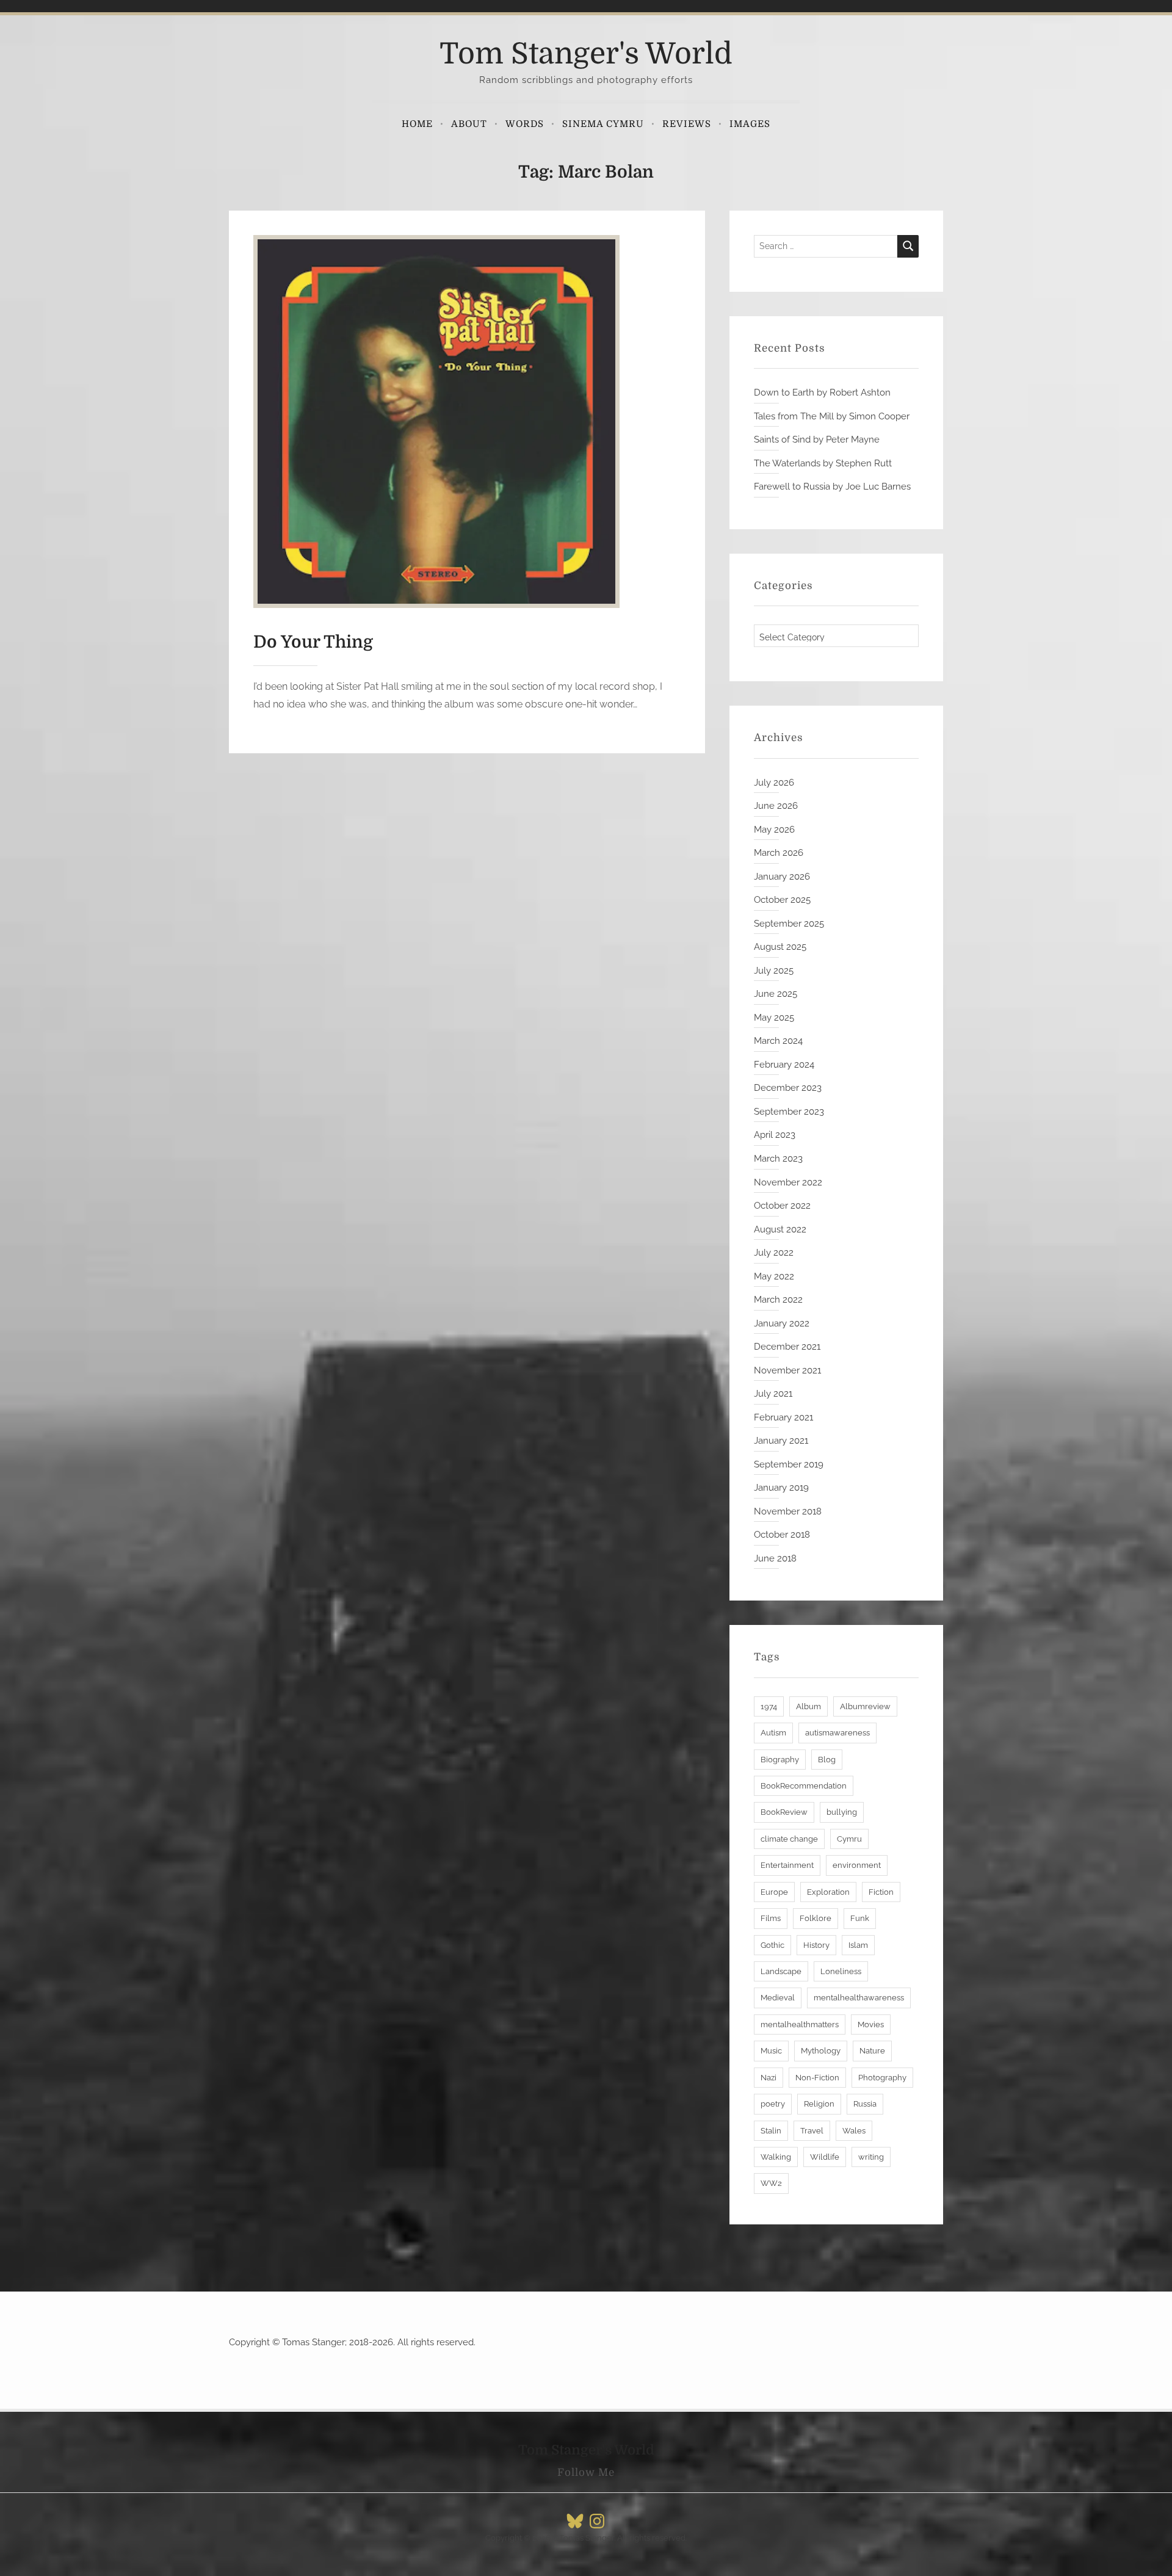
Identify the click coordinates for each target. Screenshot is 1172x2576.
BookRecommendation (804, 1786)
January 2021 (781, 1441)
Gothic (772, 1945)
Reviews (687, 124)
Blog (827, 1760)
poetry (773, 2104)
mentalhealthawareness (859, 1998)
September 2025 (789, 924)
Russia (865, 2104)
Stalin (771, 2131)
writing (871, 2157)
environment (857, 1865)
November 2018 (788, 1511)
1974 (769, 1706)
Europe (774, 1892)
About (469, 124)
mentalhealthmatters (800, 2024)
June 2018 (775, 1558)
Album (808, 1706)
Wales (854, 2131)
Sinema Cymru (603, 124)
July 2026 (774, 783)
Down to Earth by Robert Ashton (822, 393)
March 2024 (778, 1041)
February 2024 (784, 1065)
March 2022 (778, 1300)
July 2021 (773, 1394)
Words (525, 124)
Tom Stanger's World (586, 54)
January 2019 (781, 1488)
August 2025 (780, 947)
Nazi (769, 2078)
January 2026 (782, 877)
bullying (842, 1812)
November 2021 (787, 1370)
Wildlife (825, 2157)
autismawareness (837, 1733)
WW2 (771, 2183)
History (816, 1945)
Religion (819, 2104)
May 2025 (774, 1018)
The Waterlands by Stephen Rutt (823, 463)
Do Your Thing (313, 642)
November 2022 (788, 1182)
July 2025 (774, 971)
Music (771, 2051)
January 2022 (782, 1323)
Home (417, 124)
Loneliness (841, 1971)
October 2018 (782, 1535)
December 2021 (787, 1347)
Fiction (881, 1892)
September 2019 (789, 1464)
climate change (789, 1839)
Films (771, 1918)
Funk (860, 1918)
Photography (882, 2078)
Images (750, 124)
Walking (776, 2157)
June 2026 (776, 806)
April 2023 (775, 1135)
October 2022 (782, 1206)
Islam (858, 1945)
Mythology (821, 2051)
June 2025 (776, 994)
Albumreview (865, 1706)
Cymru (849, 1839)
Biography (780, 1760)
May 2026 (774, 830)
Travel (812, 2131)
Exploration (828, 1892)
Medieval (778, 1998)
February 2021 (783, 1417)
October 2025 (782, 900)
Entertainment (787, 1865)
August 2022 (780, 1229)
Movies (871, 2024)
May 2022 (774, 1276)
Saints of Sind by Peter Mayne (817, 440)
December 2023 (788, 1088)
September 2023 (789, 1112)
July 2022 (774, 1253)
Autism (773, 1733)
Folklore (816, 1918)
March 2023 (778, 1159)
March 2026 (779, 853)
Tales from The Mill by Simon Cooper (832, 416)
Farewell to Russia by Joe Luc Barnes (832, 487)
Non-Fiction (817, 2078)
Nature (872, 2051)
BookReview (784, 1812)
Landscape (781, 1971)
